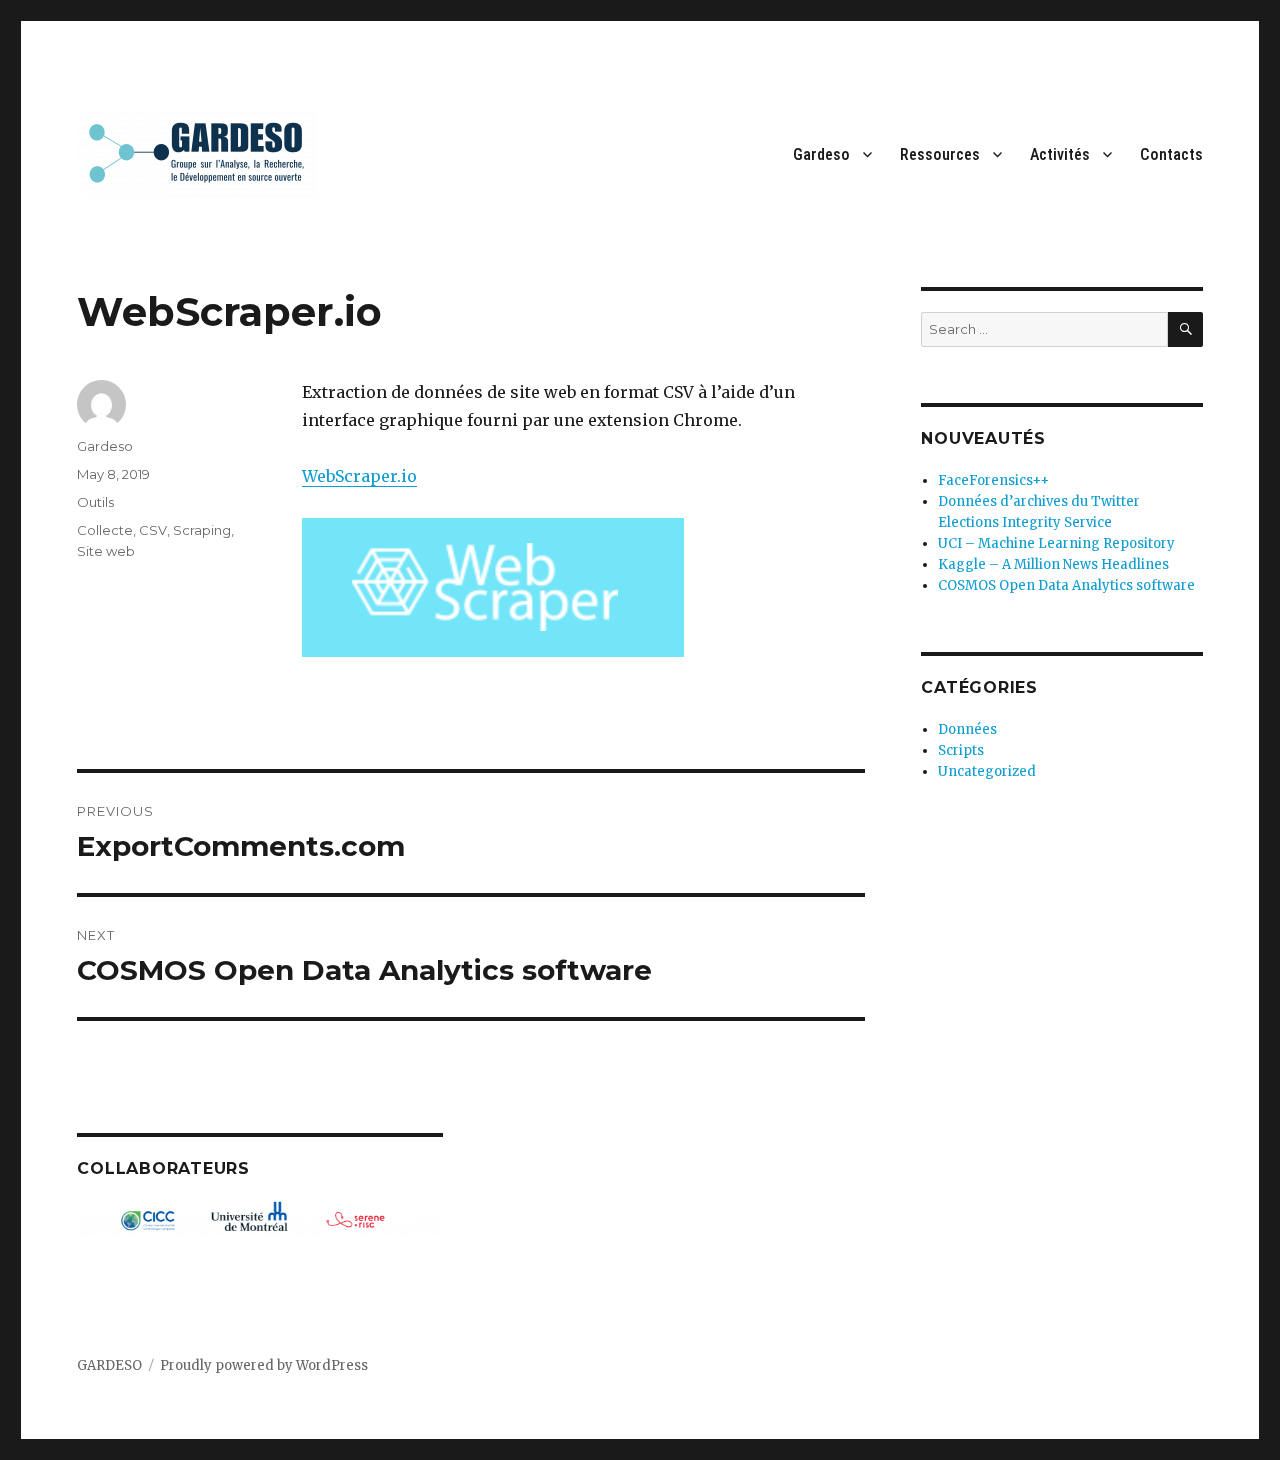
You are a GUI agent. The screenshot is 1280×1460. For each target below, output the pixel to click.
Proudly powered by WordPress (264, 1365)
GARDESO (109, 1365)
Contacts (1171, 154)
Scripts (961, 750)
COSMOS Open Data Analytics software (1066, 585)
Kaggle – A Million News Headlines (1053, 564)
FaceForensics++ (993, 480)
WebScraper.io (359, 476)
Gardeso (821, 154)
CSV (153, 530)
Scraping (202, 530)
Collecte (105, 530)
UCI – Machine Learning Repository (1056, 543)
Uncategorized (987, 771)
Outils (95, 502)
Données (967, 729)
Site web (106, 551)
